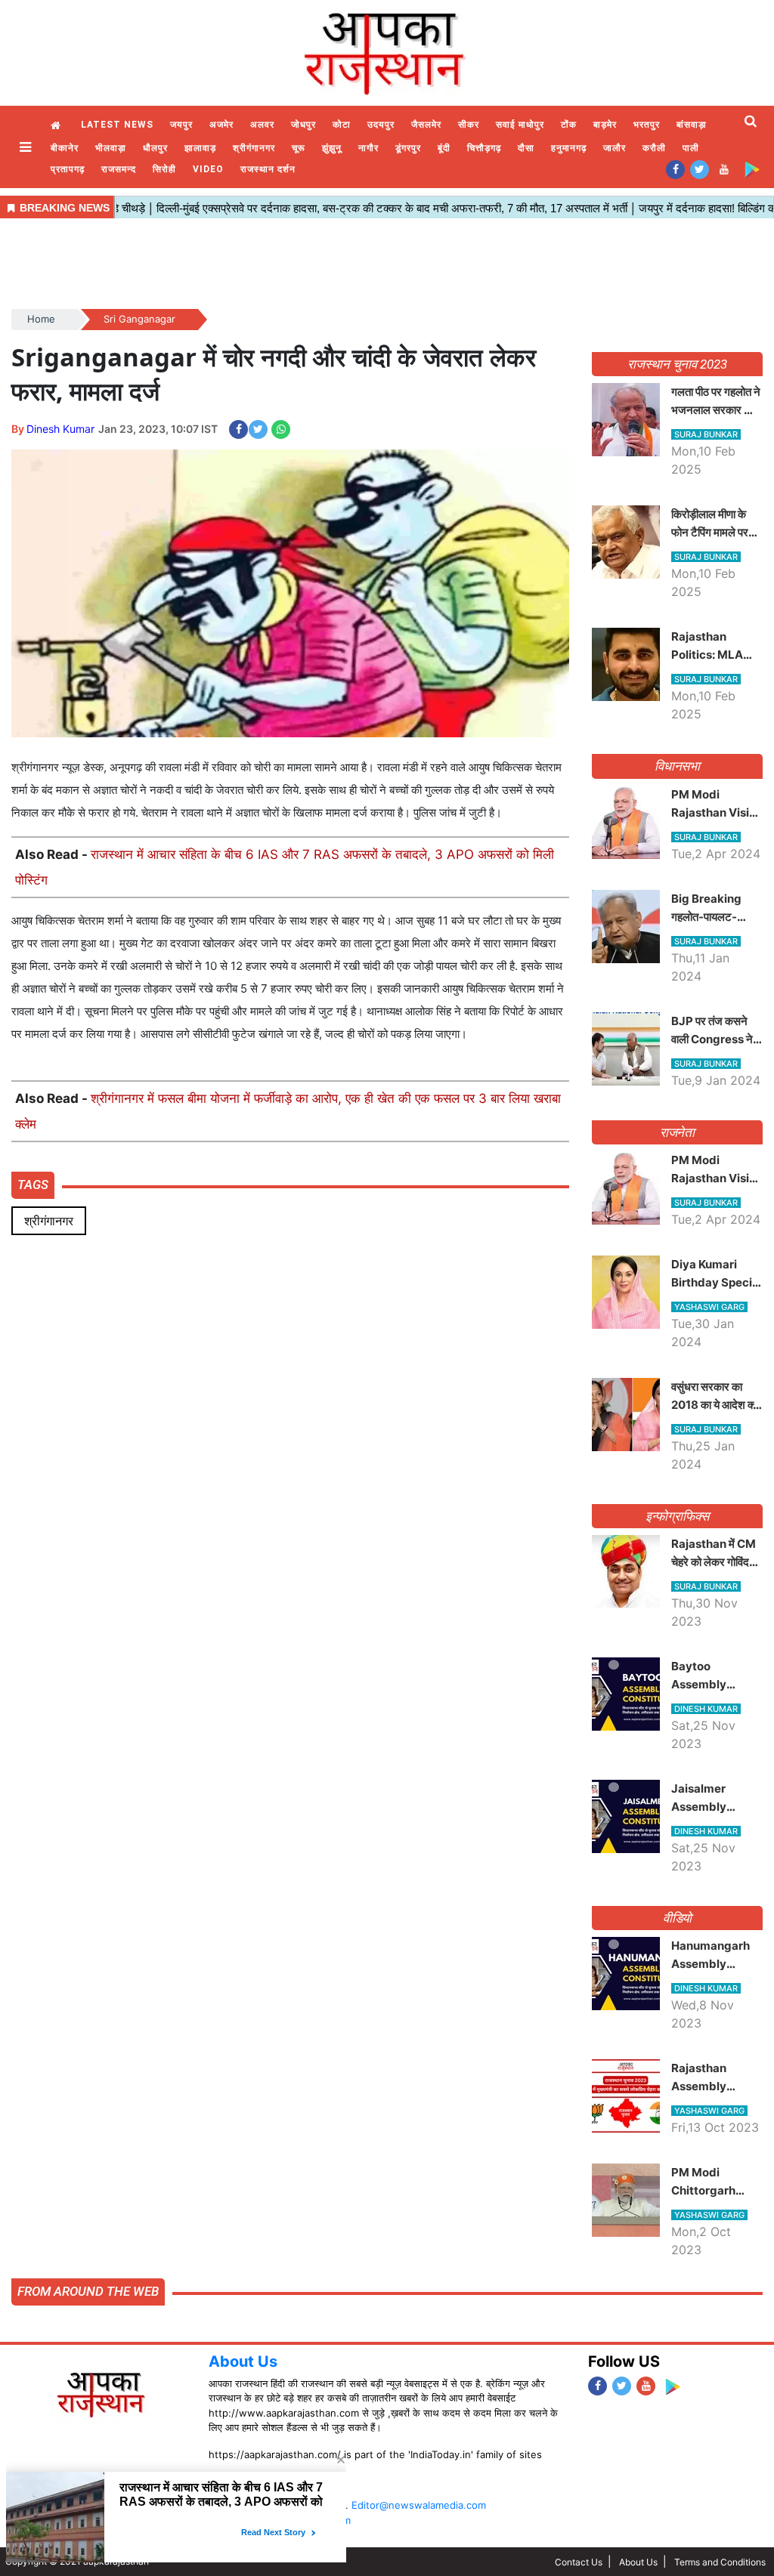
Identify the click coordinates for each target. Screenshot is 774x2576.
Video (208, 169)
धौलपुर (155, 148)
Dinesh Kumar (60, 429)
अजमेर (221, 125)
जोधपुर (303, 125)
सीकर (469, 125)
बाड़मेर (605, 125)
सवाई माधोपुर (520, 125)
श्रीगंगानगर (254, 148)
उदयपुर (381, 125)
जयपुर (181, 125)
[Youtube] (724, 169)
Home (57, 126)
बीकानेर (65, 148)
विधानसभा (678, 766)
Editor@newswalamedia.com (419, 2505)
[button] (27, 147)
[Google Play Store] (752, 169)
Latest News (117, 125)
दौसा (526, 148)
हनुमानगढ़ (569, 148)
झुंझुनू (332, 148)
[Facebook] (675, 169)
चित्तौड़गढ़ (484, 148)
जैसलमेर (426, 125)
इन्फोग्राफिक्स (677, 1516)
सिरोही (164, 169)
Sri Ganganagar (139, 319)
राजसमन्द (119, 169)
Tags (33, 1185)
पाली (691, 148)
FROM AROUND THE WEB (88, 2291)
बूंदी (444, 148)
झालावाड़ (200, 148)
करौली (654, 148)
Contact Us (579, 2562)
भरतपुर (647, 125)
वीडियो (678, 1918)
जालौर (615, 148)
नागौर (368, 148)
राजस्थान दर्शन (268, 169)
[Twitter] (700, 169)
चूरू (299, 148)
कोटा (342, 125)
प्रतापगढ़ (68, 169)
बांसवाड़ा (692, 125)
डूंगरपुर (408, 148)
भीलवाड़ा (111, 148)
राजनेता (678, 1132)
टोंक (569, 125)
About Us (243, 2361)
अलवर (262, 125)
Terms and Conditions (720, 2562)
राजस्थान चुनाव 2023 (677, 364)
